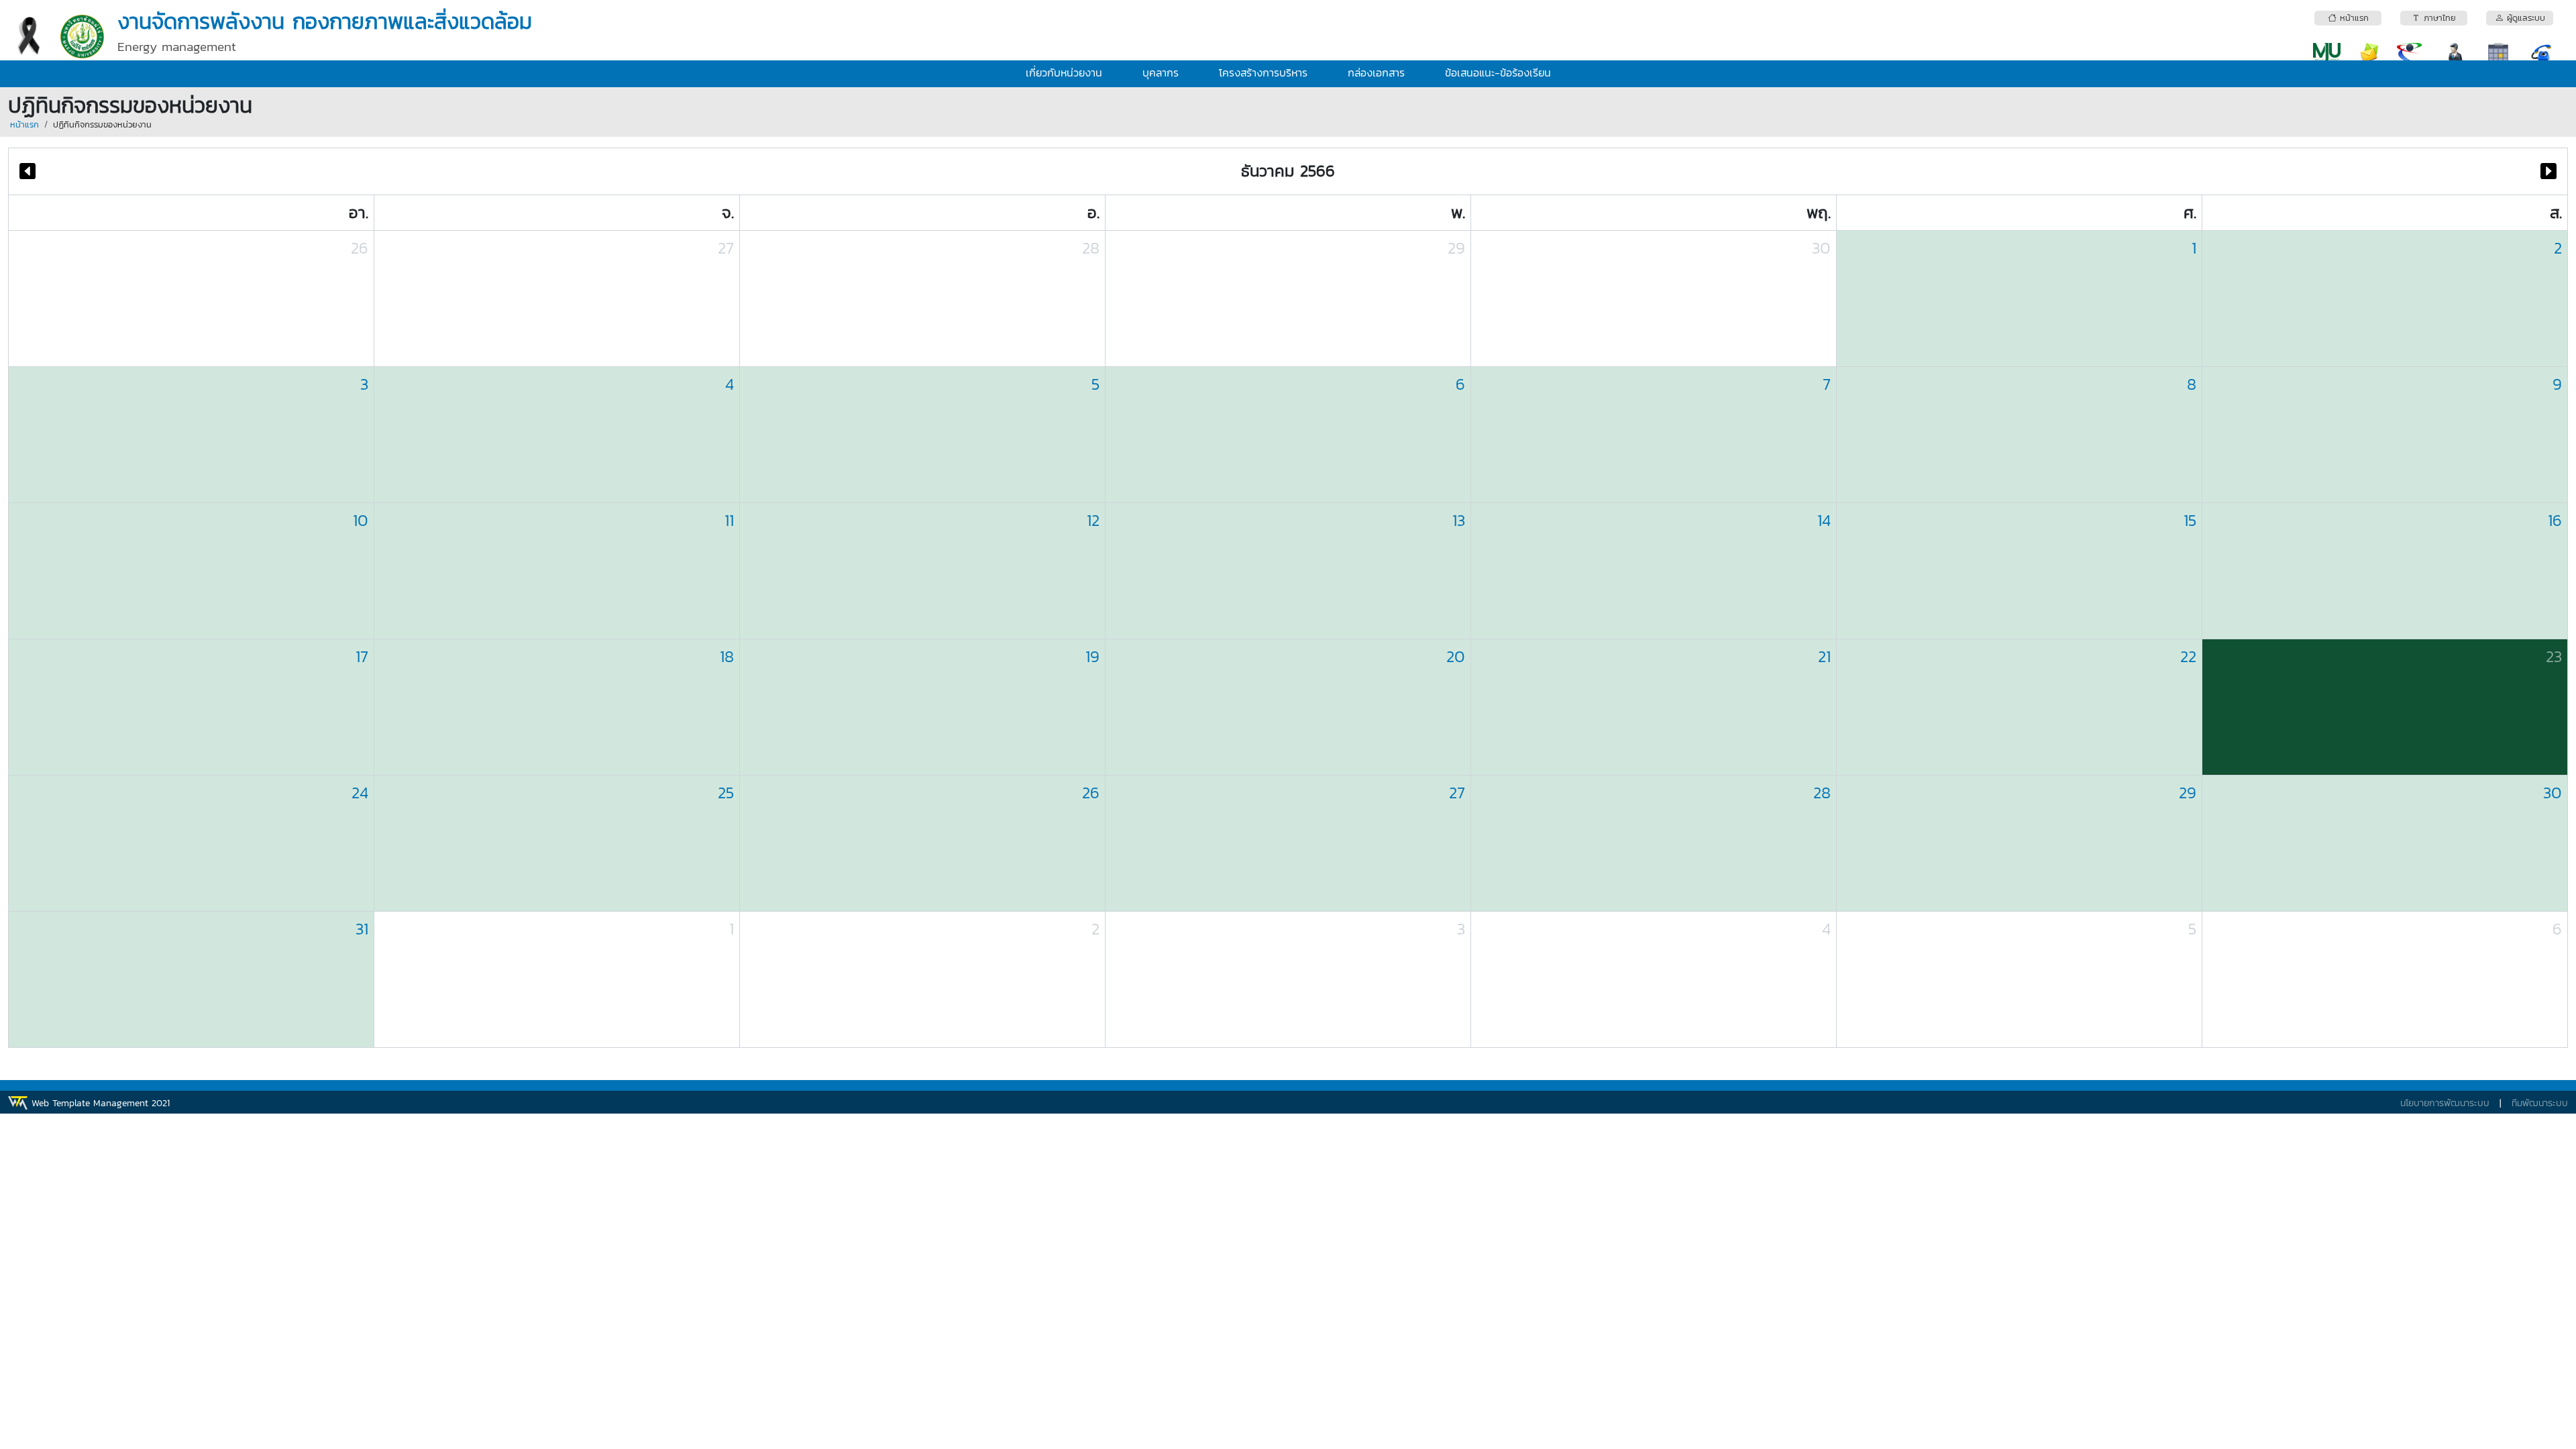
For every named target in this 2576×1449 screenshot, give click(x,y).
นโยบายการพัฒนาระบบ (2445, 1103)
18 (727, 656)
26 (360, 248)
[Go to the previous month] (28, 171)
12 (1093, 520)
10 (361, 520)
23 (2554, 656)
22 (2188, 656)
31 (362, 929)
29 (1456, 248)
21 (1824, 656)
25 (726, 793)
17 (362, 656)
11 (729, 520)
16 (2555, 520)
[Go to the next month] (2548, 171)
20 (1456, 656)
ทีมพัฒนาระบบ (2540, 1103)
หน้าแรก (24, 124)
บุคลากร (1161, 72)
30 (1821, 248)
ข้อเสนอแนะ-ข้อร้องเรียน (1498, 72)
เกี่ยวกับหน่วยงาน (1064, 72)
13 (1459, 520)
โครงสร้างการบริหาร (1263, 72)
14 (1824, 520)
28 (1091, 248)
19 (1092, 656)
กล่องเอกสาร (1376, 72)
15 (2190, 520)
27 (726, 248)
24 (360, 793)
